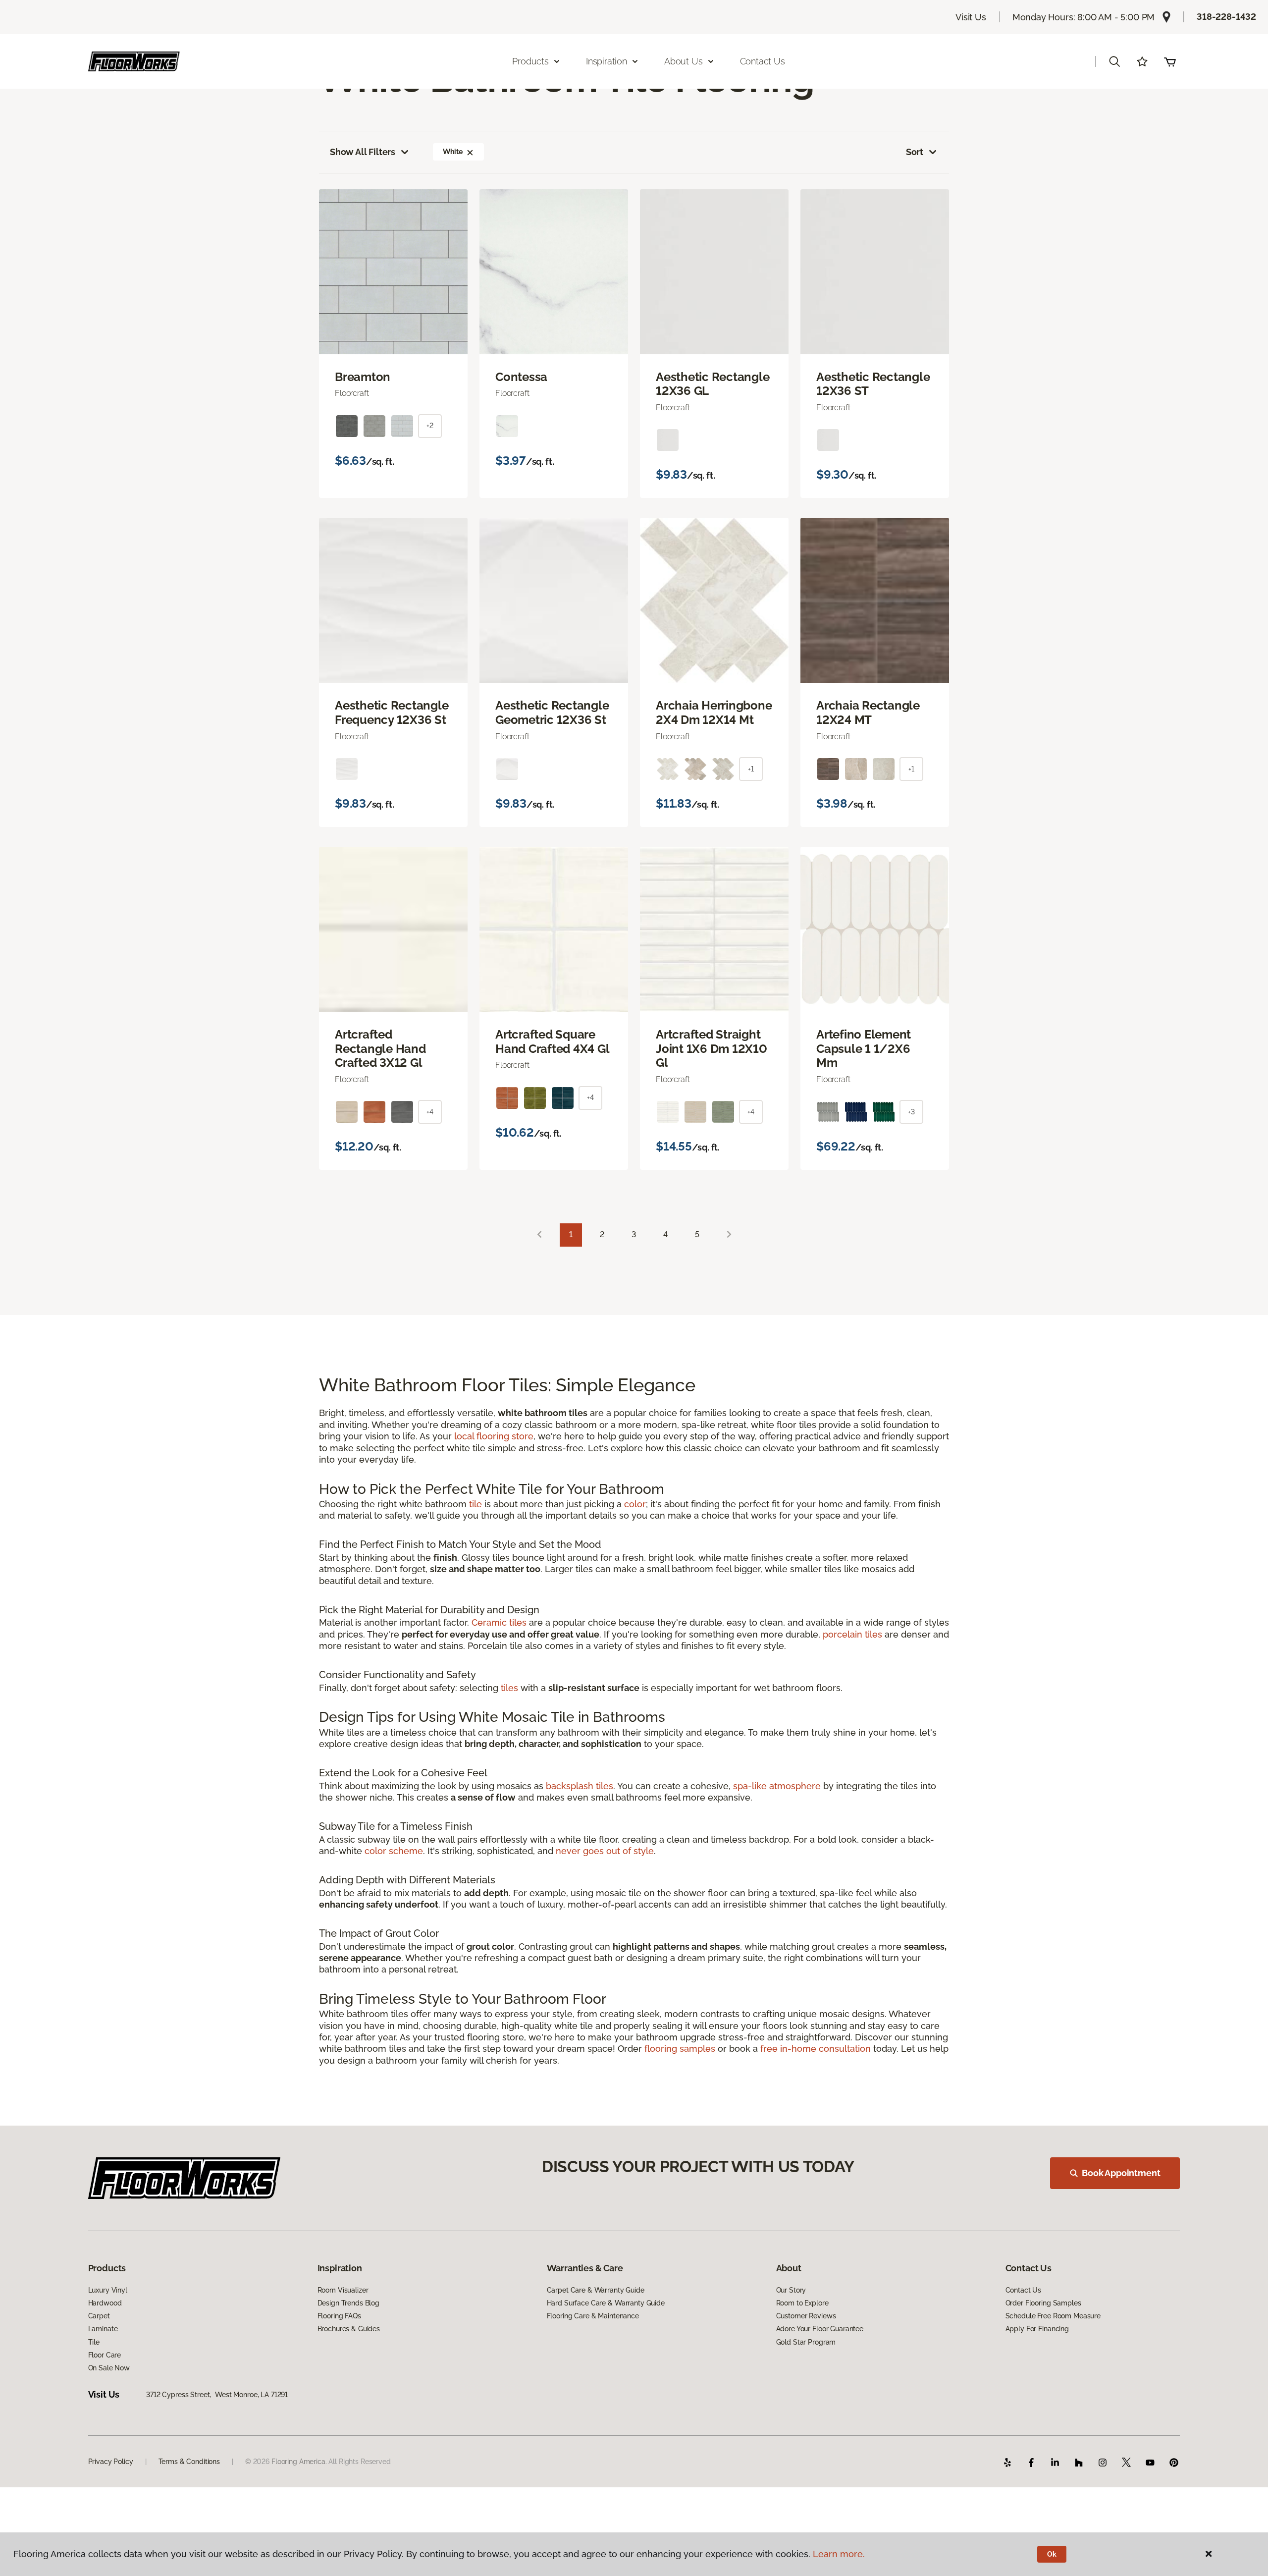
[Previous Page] (539, 1235)
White (452, 152)
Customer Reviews (806, 2316)
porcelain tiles (852, 1634)
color (635, 1504)
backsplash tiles (580, 1786)
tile (475, 1504)
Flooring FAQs (339, 2316)
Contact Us (763, 61)
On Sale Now (109, 2368)
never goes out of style (605, 1851)
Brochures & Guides (349, 2329)
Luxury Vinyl (108, 2290)
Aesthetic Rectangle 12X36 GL (713, 384)
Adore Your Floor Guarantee (820, 2329)
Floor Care (105, 2355)
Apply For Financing (1037, 2329)
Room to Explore (802, 2303)
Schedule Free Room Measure (1053, 2316)
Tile (94, 2342)
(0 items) (1170, 61)
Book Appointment (1121, 2173)
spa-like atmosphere (777, 1786)
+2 (430, 426)
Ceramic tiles (499, 1622)
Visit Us (971, 17)
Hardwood (105, 2303)
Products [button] (530, 61)
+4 (430, 1112)
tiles (509, 1688)
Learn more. (839, 2554)
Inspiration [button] (607, 61)
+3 (911, 1112)
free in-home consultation (816, 2049)
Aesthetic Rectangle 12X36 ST (873, 384)
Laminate (103, 2329)
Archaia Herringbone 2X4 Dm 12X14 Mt (714, 713)
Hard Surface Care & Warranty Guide (606, 2303)
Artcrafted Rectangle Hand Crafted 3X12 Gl (380, 1049)
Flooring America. (299, 2462)
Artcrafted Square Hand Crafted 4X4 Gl (552, 1042)
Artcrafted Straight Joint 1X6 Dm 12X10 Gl (712, 1049)
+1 (751, 769)
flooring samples (680, 2049)
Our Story (791, 2290)
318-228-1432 (1226, 17)
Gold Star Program (806, 2342)
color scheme (394, 1851)
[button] (1114, 61)
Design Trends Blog (348, 2303)
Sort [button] (915, 152)
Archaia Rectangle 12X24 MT (868, 713)
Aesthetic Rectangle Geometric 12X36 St (552, 713)
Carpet (99, 2316)
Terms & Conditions (189, 2462)
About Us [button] (684, 61)
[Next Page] (729, 1235)
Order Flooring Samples (1043, 2303)
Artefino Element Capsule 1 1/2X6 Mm (864, 1049)
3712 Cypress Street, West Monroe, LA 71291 (217, 2395)
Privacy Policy (111, 2462)
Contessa (521, 377)
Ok (1052, 2554)
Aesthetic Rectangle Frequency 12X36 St (392, 713)
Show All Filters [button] (363, 152)
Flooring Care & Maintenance (593, 2316)
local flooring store (494, 1436)
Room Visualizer (343, 2290)
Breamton (363, 377)
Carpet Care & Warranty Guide (596, 2290)
